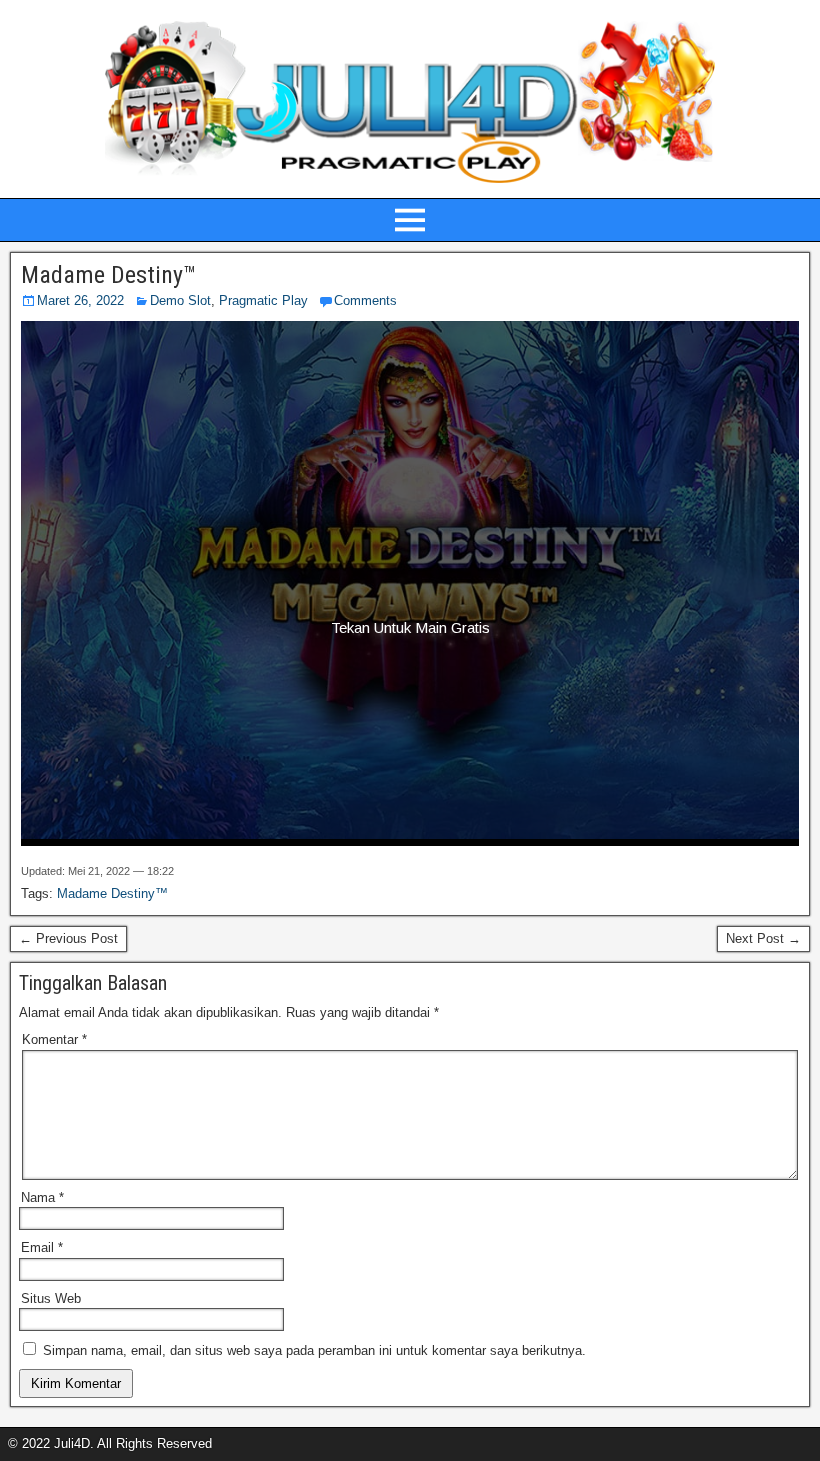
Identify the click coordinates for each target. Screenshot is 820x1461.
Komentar (54, 1039)
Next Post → (763, 938)
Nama (42, 1197)
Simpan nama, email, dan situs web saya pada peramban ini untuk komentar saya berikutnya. (314, 1350)
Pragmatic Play (263, 300)
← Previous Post (68, 938)
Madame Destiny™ (108, 275)
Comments (365, 300)
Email (42, 1247)
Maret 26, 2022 (80, 300)
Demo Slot (180, 300)
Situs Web (51, 1298)
